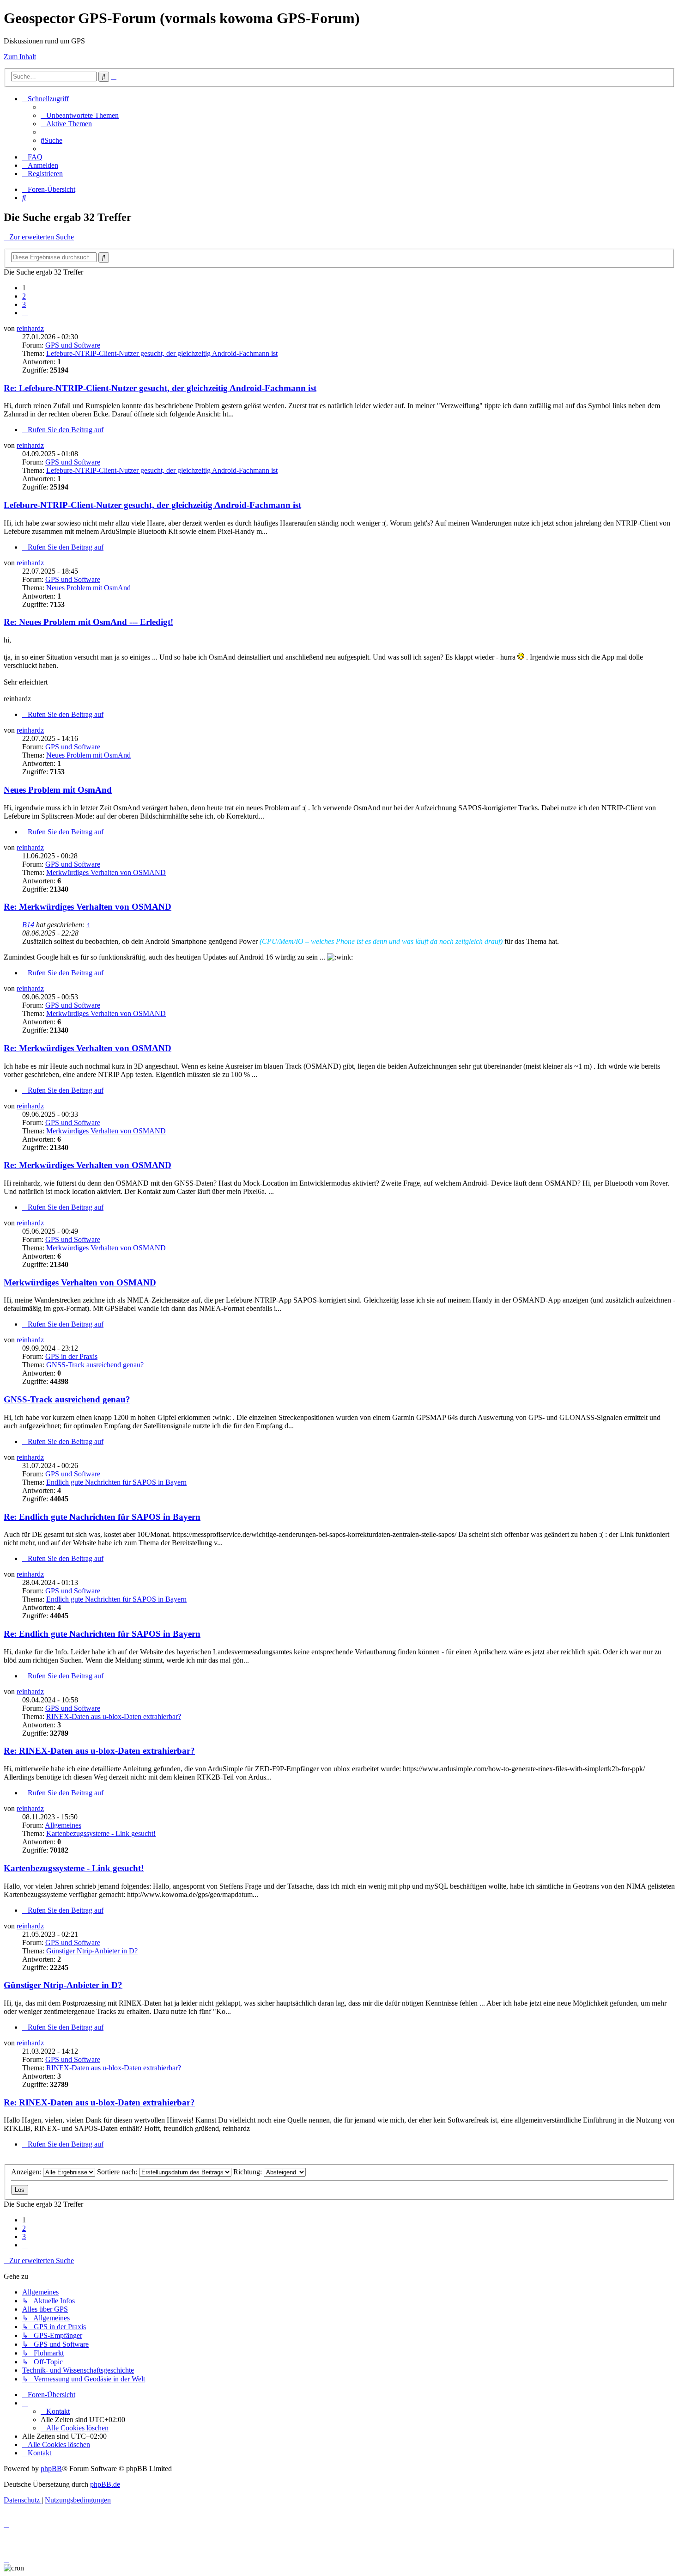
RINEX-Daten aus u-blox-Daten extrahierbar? (114, 1716)
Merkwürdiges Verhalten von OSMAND (106, 872)
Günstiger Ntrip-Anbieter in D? (92, 1951)
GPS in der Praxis (71, 1356)
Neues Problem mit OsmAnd (88, 588)
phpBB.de (105, 2484)
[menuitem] (80, 115)
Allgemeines (63, 1825)
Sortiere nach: (118, 2172)
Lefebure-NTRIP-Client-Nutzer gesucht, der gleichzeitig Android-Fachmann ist (162, 353)
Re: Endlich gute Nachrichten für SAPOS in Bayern (102, 1517)
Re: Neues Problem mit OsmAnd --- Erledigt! (88, 622)
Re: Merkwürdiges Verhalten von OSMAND (88, 907)
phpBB (51, 2469)
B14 (28, 925)
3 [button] (24, 304)
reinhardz (30, 328)
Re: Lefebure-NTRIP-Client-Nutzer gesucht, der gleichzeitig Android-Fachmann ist (160, 388)
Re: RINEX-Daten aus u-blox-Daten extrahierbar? (99, 1751)
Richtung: (249, 2172)
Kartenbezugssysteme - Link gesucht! (101, 1833)
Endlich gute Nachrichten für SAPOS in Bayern (116, 1482)
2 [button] (24, 296)
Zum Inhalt (20, 57)
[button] (25, 313)
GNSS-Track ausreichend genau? (95, 1365)
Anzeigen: (27, 2172)
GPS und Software (73, 345)
